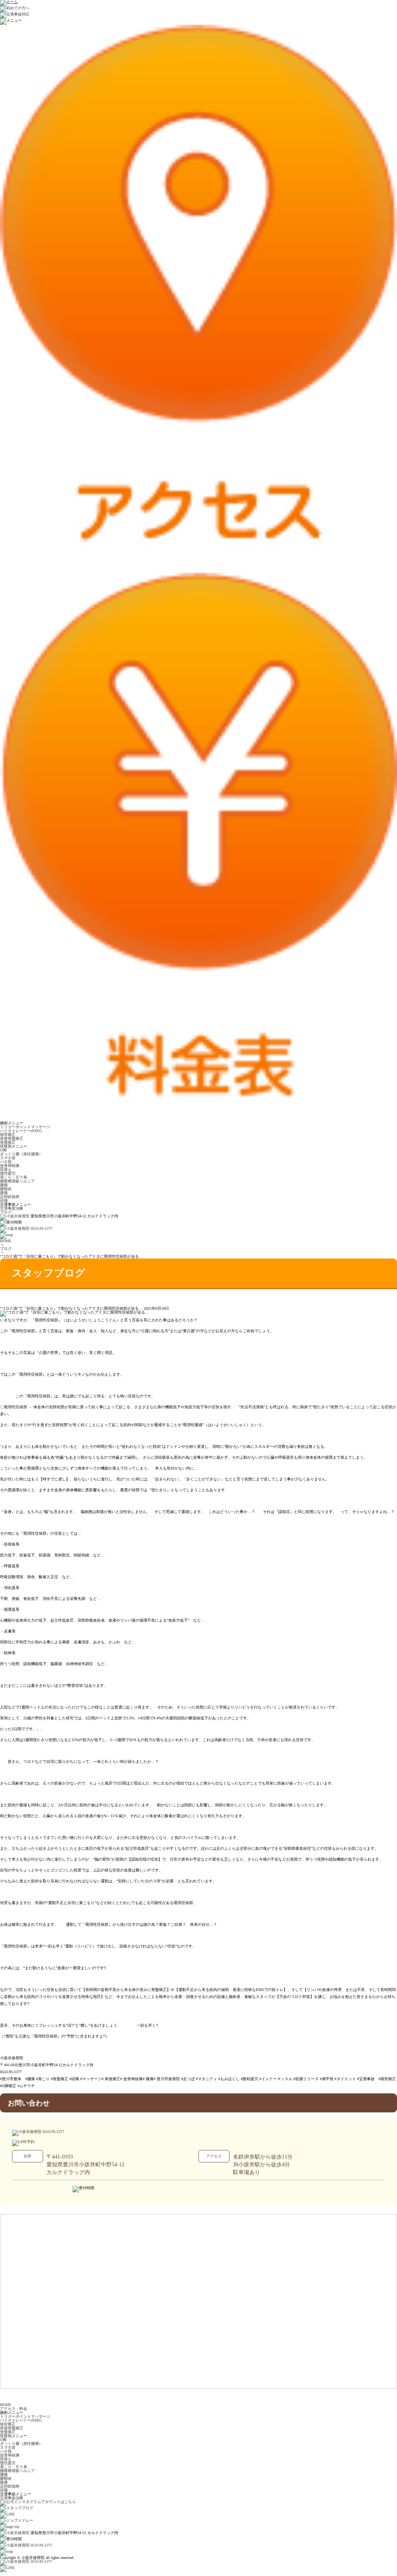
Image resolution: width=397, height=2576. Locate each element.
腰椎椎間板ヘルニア (17, 1181)
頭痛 (4, 1201)
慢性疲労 (8, 1173)
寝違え (6, 1169)
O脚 (3, 1150)
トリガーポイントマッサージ (25, 1127)
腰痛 (4, 1185)
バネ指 (6, 1162)
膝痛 (4, 1193)
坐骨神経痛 (10, 1166)
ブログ (6, 1212)
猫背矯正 (8, 1135)
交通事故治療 (12, 1208)
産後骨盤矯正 (12, 1138)
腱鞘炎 (6, 1189)
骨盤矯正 (8, 1142)
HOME (6, 1241)
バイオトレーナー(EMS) (21, 1131)
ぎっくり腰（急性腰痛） (21, 1154)
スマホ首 (8, 1158)
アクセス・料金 (14, 2409)
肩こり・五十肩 (14, 1177)
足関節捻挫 (10, 1197)
